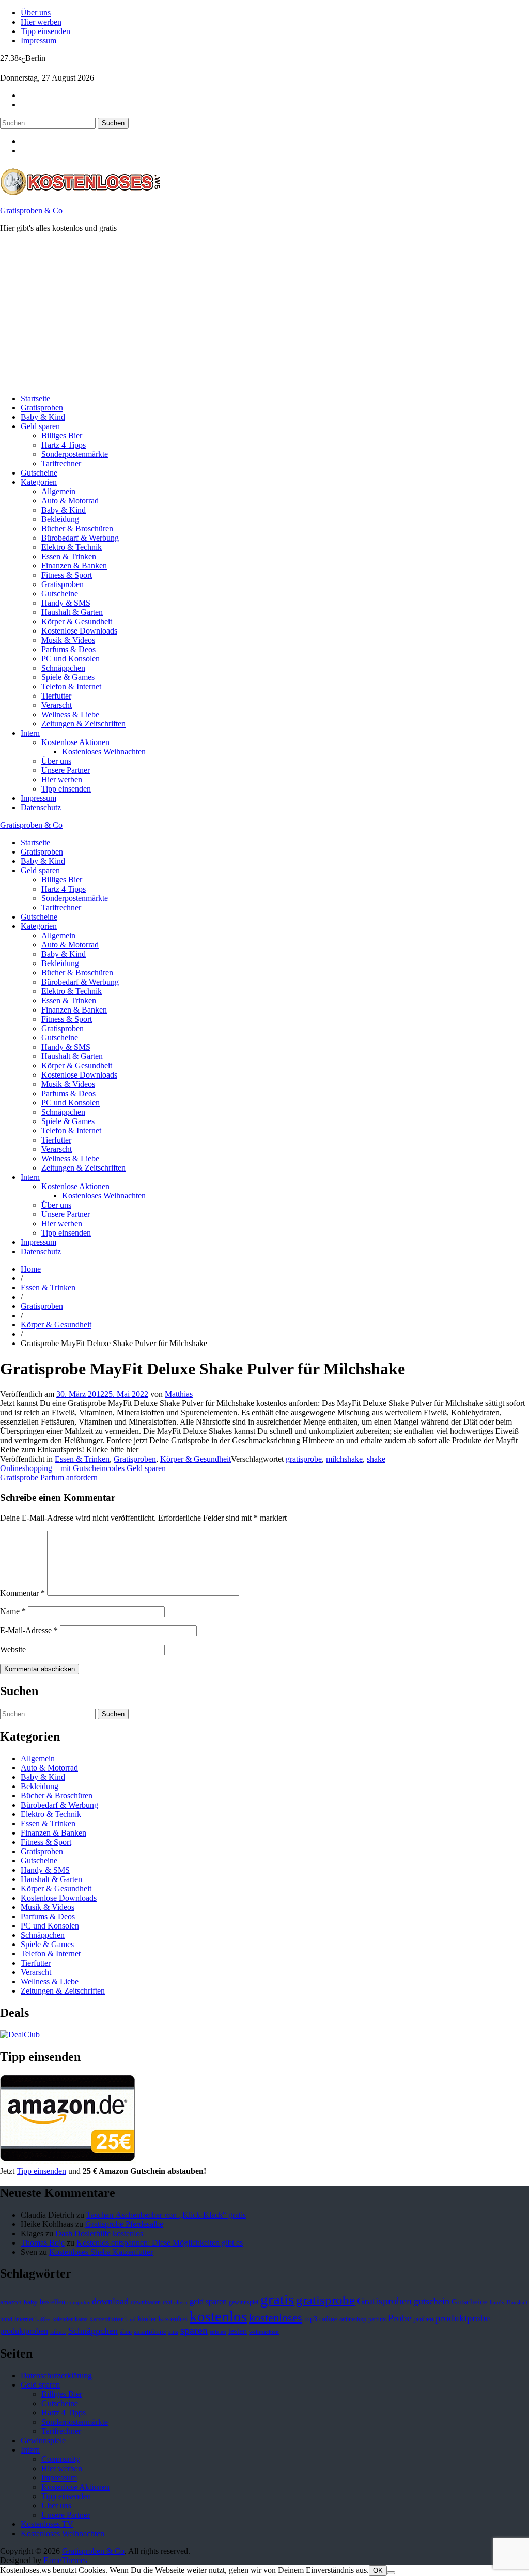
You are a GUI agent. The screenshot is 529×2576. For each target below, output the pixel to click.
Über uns (36, 13)
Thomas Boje (43, 2243)
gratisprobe (304, 1459)
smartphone (150, 2332)
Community (61, 2459)
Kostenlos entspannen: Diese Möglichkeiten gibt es (160, 2243)
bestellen (52, 2302)
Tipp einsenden (45, 31)
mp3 (311, 2319)
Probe (400, 2318)
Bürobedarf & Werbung (80, 538)
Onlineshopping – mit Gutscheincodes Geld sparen (83, 1468)
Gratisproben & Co (31, 210)
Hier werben (41, 22)
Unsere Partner (66, 770)
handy (497, 2303)
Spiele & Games (68, 677)
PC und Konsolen (71, 659)
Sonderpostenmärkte (75, 454)
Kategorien (39, 482)
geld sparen (208, 2302)
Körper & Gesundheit (77, 621)
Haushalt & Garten (72, 612)
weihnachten (264, 2332)
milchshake (344, 1459)
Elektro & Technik (72, 547)
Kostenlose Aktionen (75, 742)
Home (31, 1269)
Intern (30, 733)
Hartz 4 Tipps (64, 445)
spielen (218, 2332)
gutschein (432, 2301)
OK (378, 2571)
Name (13, 1611)
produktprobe (463, 2318)
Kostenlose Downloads (79, 631)
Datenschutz (41, 807)
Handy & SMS (66, 603)
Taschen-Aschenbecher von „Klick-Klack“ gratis (166, 2215)
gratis (277, 2299)
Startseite (35, 398)
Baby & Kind (43, 417)
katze (81, 2319)
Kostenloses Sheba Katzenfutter (101, 2252)
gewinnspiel (244, 2302)
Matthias (179, 1394)
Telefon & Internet (71, 686)
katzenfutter (106, 2319)
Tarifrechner (61, 463)
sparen (194, 2330)
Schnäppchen (63, 668)
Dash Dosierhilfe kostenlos (99, 2233)
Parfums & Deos (68, 649)
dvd (167, 2302)
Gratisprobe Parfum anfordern (49, 1477)
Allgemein (58, 491)
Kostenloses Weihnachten (104, 752)
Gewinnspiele (43, 2440)
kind (130, 2320)
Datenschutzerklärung (56, 2375)
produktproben (24, 2331)
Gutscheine (39, 473)
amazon (11, 2302)
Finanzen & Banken (74, 566)
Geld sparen (40, 426)
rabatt (58, 2332)
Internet (24, 2319)
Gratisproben (42, 408)
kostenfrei (173, 2319)
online (328, 2319)
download (110, 2301)
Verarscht (57, 705)
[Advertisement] (264, 313)
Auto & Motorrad (70, 501)
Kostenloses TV (47, 2524)
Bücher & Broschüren (77, 528)
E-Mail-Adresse (29, 1630)
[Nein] (391, 2573)
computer (79, 2303)
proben (423, 2319)
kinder (147, 2319)
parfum (377, 2319)
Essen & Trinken (69, 556)
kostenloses (276, 2318)
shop (126, 2332)
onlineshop (353, 2319)
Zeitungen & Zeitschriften (83, 724)
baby (31, 2302)
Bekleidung (60, 519)
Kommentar (22, 1593)
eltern (181, 2303)
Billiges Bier (62, 436)
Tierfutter (56, 696)
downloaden (146, 2302)
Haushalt (517, 2303)
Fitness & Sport (67, 575)
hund (6, 2319)
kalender (63, 2319)
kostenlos (218, 2316)
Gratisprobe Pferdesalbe (124, 2224)
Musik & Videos (68, 640)
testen (238, 2331)
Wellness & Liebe (70, 714)
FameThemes (65, 2560)
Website (13, 1649)
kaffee (43, 2320)
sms (173, 2332)
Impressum (38, 41)
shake (376, 1459)
